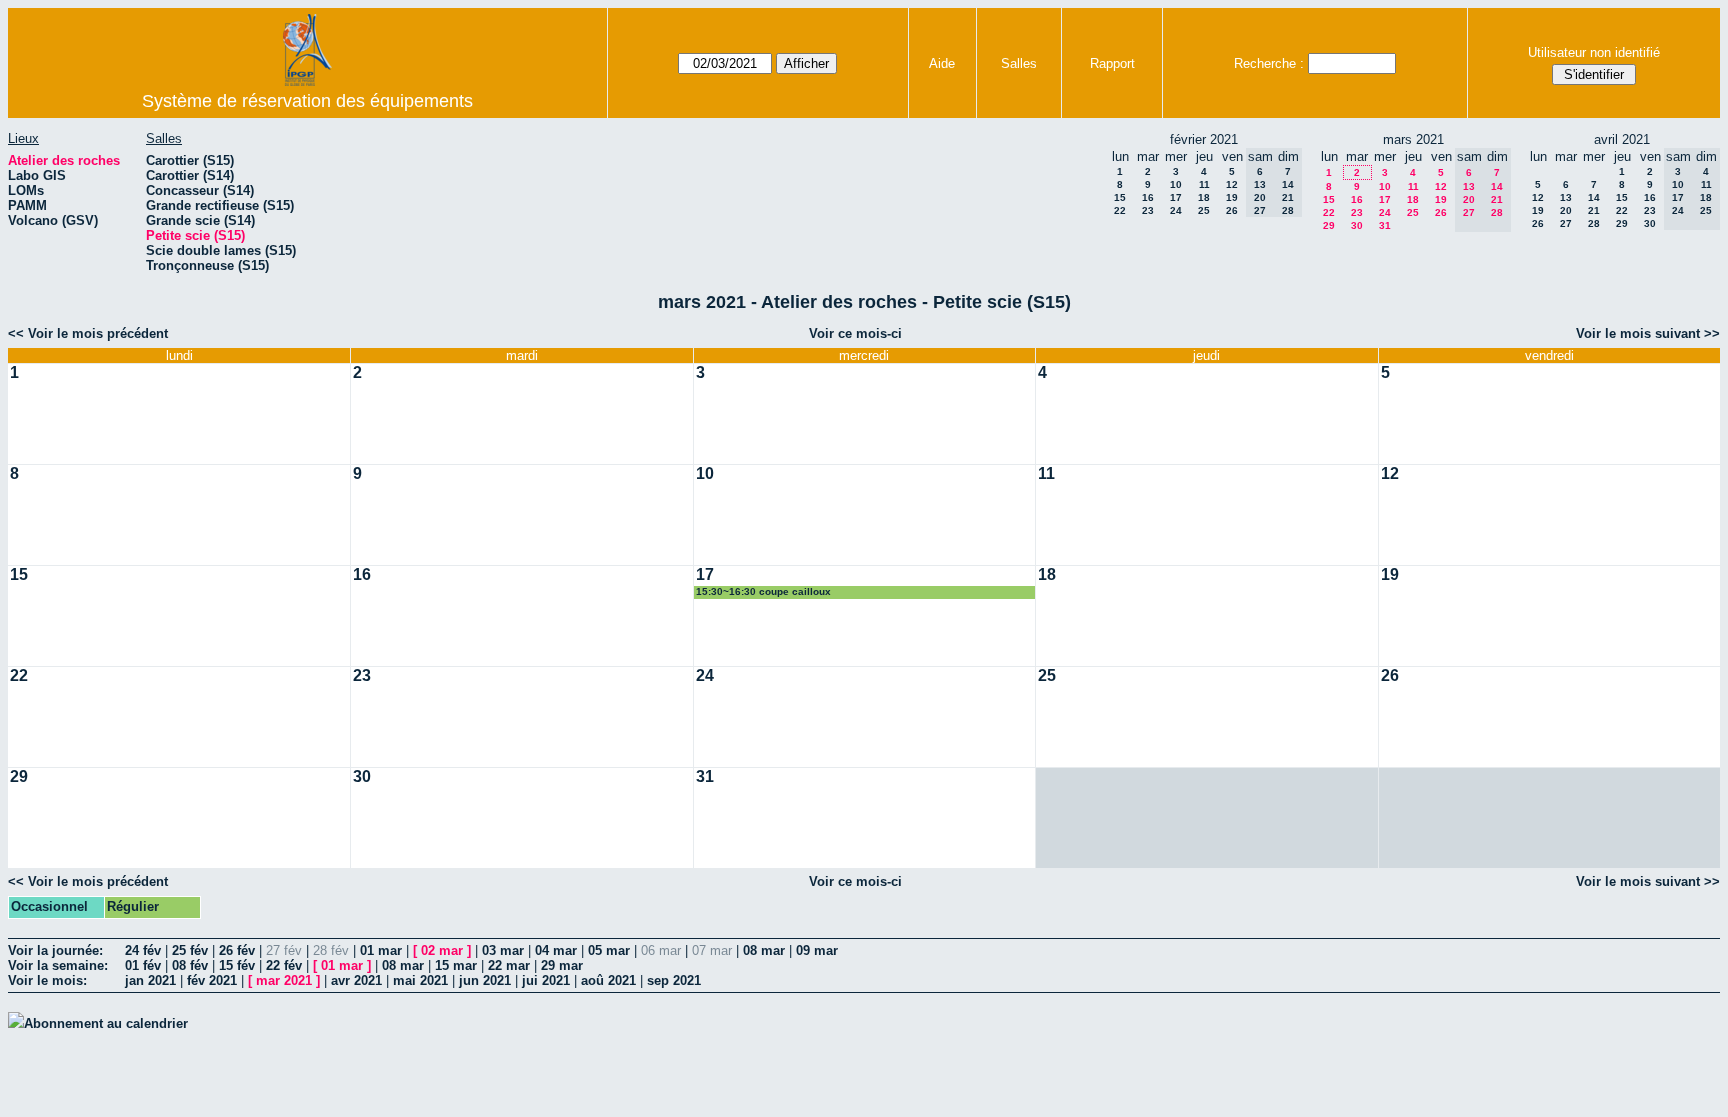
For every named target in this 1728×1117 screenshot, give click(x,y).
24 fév (143, 950)
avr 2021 (356, 980)
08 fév (190, 965)
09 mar (817, 950)
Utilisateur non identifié (1594, 52)
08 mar (764, 950)
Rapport (1112, 63)
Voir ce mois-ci (855, 333)
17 (1176, 197)
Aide (942, 63)
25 (1204, 210)
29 (1329, 225)
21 (1594, 210)
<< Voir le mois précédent (88, 333)
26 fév (237, 950)
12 (1232, 184)
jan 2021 (150, 980)
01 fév (143, 965)
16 (1148, 197)
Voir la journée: (55, 950)
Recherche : (1269, 63)
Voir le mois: (47, 980)
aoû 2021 (608, 980)
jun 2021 (485, 980)
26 (1232, 210)
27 (1566, 223)
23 (1148, 210)
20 (1566, 210)
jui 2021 (546, 980)
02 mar (442, 950)
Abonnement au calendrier (106, 1023)
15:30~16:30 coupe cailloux (763, 591)
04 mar (556, 950)
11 (1204, 184)
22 (1120, 210)
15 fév (237, 965)
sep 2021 (674, 980)
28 (1594, 223)
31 (1385, 225)
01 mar (381, 950)
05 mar (609, 950)
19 (1232, 197)
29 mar (562, 965)
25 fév (190, 950)
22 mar (509, 965)
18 (1204, 197)
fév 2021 (212, 980)
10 (1176, 184)
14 (1594, 197)
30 (1357, 225)
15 (1120, 197)
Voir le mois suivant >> (1648, 333)
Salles (1019, 63)
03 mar (503, 950)
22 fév (284, 965)
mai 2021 (420, 980)
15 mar (456, 965)
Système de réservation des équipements (307, 101)
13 (1566, 197)
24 (1176, 210)
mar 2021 (284, 980)
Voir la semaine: (58, 965)
